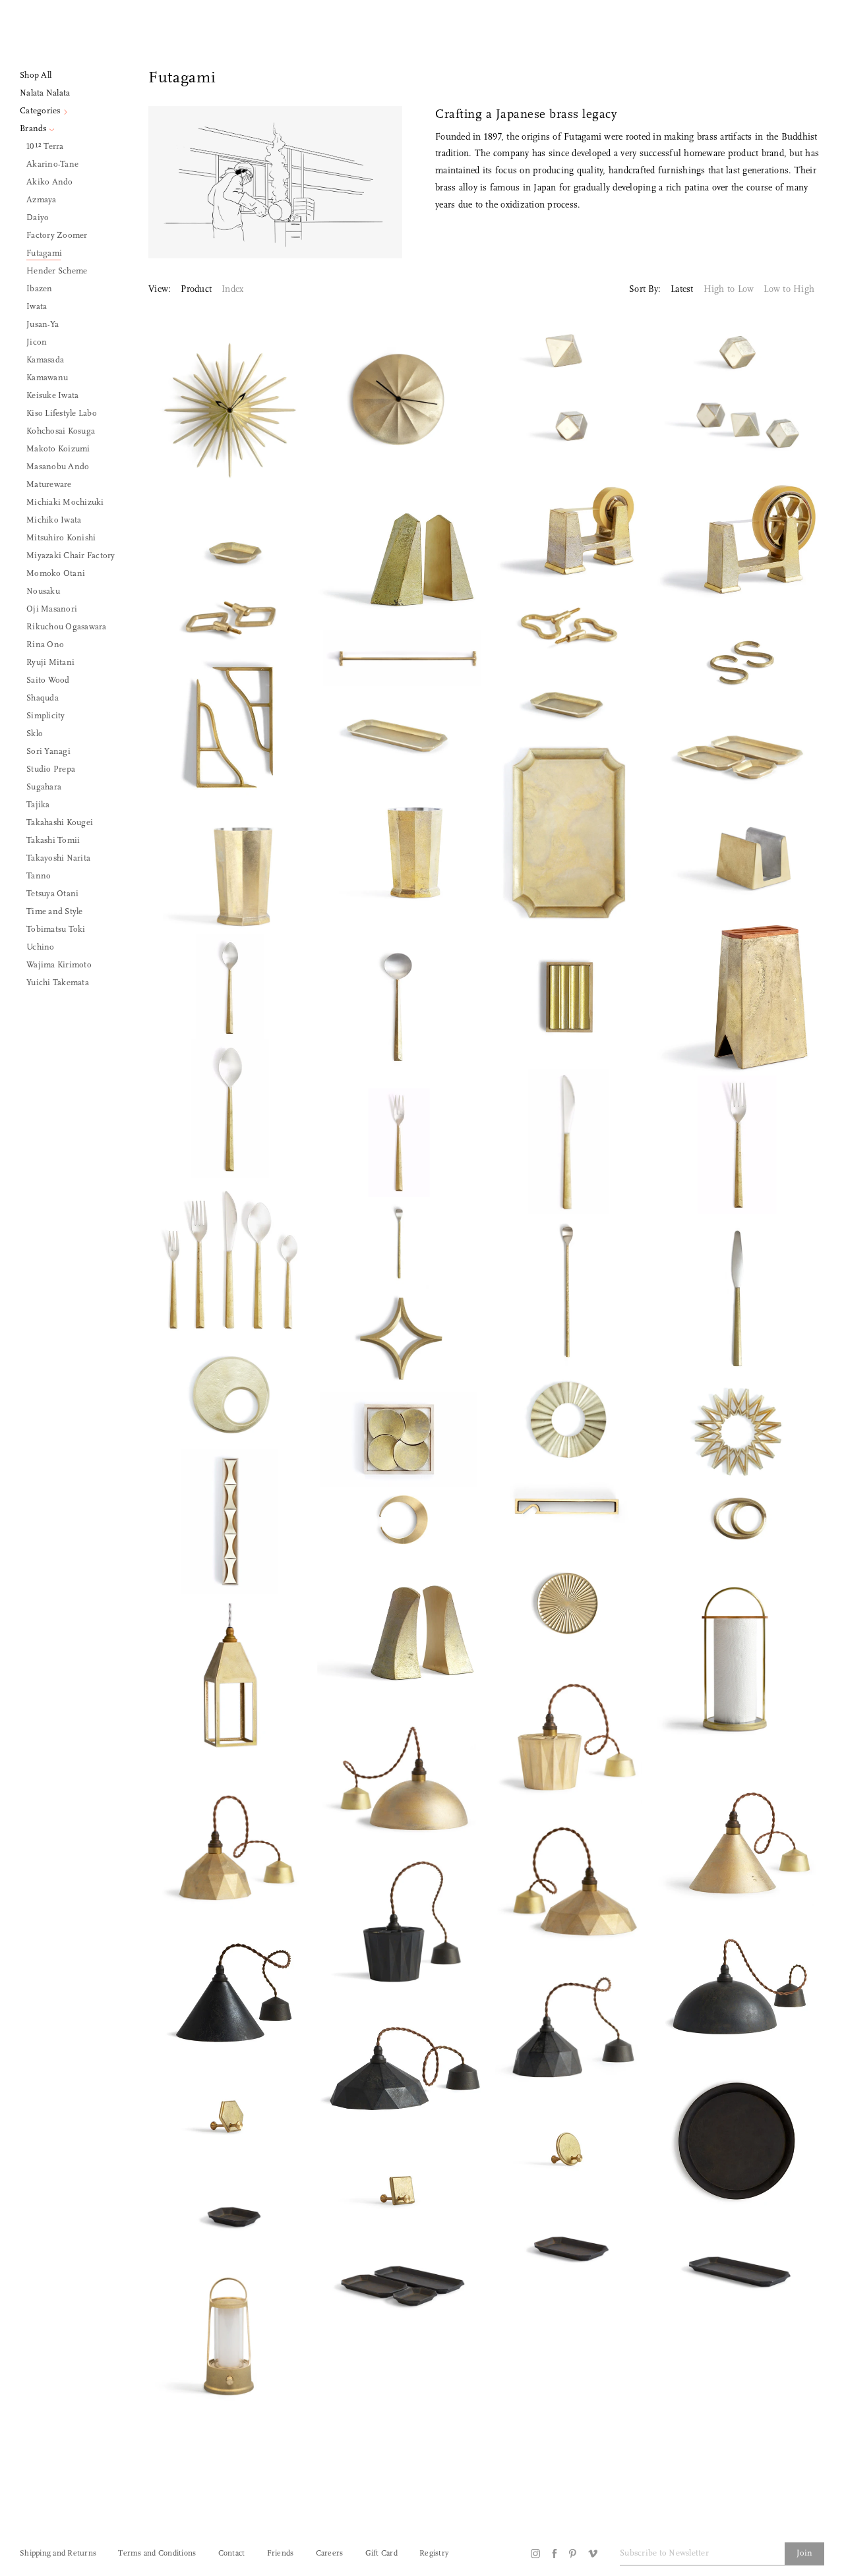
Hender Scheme (57, 271)
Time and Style (55, 912)
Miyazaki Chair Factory (71, 556)
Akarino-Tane (52, 164)
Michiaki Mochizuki (65, 502)
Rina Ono (45, 645)
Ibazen (40, 289)
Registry (434, 2554)
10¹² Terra (45, 147)
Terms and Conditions (157, 2554)
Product (196, 290)
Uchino (41, 947)
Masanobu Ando (58, 467)
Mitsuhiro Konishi (61, 538)
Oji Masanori (52, 609)
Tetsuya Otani (52, 894)
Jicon (37, 342)
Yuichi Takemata (58, 983)
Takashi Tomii (53, 841)
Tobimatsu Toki (56, 930)
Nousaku (43, 591)
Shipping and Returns (58, 2554)
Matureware (49, 485)
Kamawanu (47, 378)
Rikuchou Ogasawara (67, 627)
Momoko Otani (56, 574)
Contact (232, 2554)
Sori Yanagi (48, 752)
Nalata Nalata (45, 93)
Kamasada (45, 360)
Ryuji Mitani (50, 663)
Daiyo (38, 218)
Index (232, 290)
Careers (330, 2554)
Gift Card (381, 2554)
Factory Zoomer (57, 236)
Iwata (37, 307)
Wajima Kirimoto (59, 965)
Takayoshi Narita (58, 858)
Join (804, 2553)
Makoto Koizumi (58, 449)
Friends (281, 2554)
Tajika (38, 805)
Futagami (44, 253)
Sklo (35, 734)
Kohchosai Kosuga (61, 431)
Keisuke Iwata (52, 396)
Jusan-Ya (43, 325)
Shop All (36, 75)
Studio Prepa (51, 769)
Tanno (39, 876)
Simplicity (46, 716)
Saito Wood (48, 680)
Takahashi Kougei (60, 823)
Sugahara (44, 787)
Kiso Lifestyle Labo (62, 414)
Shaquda (43, 698)
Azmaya (42, 200)
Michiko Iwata (54, 520)
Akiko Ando (50, 182)
